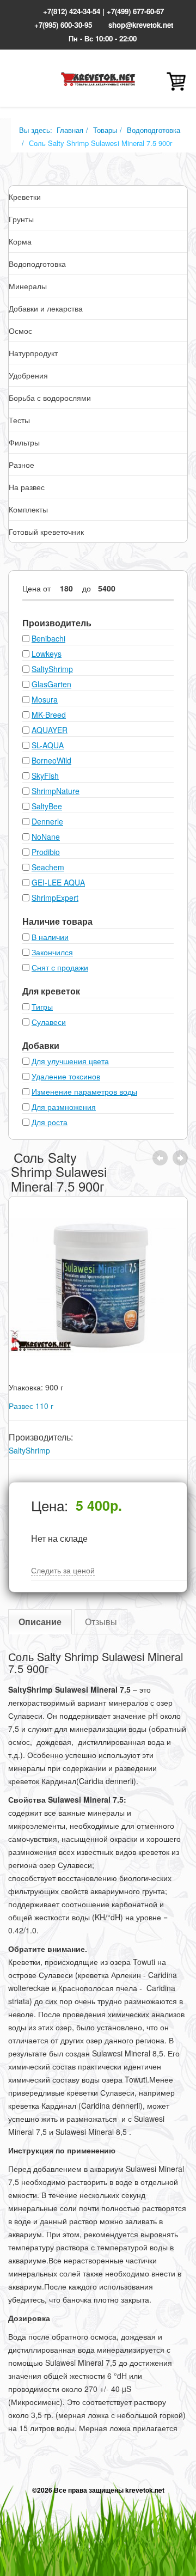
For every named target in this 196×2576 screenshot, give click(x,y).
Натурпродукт (33, 353)
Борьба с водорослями (50, 398)
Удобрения (28, 375)
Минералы (28, 286)
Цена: (50, 1505)
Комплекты (28, 509)
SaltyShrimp (29, 1450)
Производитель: (41, 1437)
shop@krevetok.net (141, 25)
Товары (105, 130)
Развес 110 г (31, 1406)
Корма (20, 241)
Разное (22, 465)
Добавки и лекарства (46, 308)
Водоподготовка (154, 130)
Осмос (20, 331)
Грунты (21, 219)
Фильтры (24, 442)
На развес (27, 487)
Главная (70, 130)
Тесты (19, 420)
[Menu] (24, 81)
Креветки (25, 197)
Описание (40, 1622)
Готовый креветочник (46, 532)
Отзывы (101, 1622)
